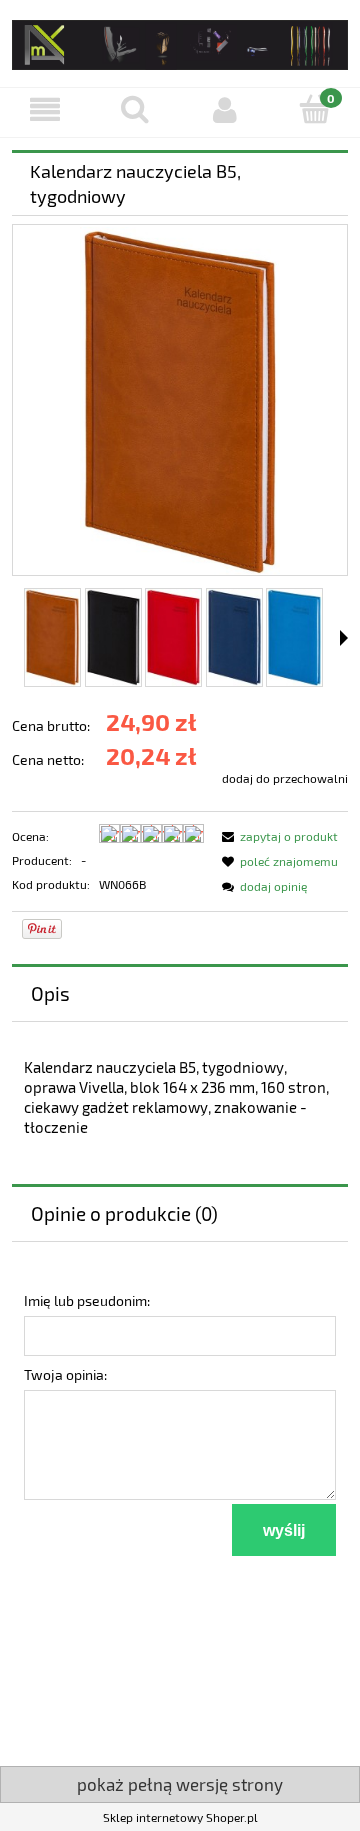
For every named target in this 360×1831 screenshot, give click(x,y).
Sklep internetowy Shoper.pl (180, 1817)
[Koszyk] (315, 108)
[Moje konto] (225, 109)
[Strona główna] (180, 41)
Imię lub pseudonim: (87, 1300)
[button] (45, 109)
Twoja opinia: (65, 1374)
